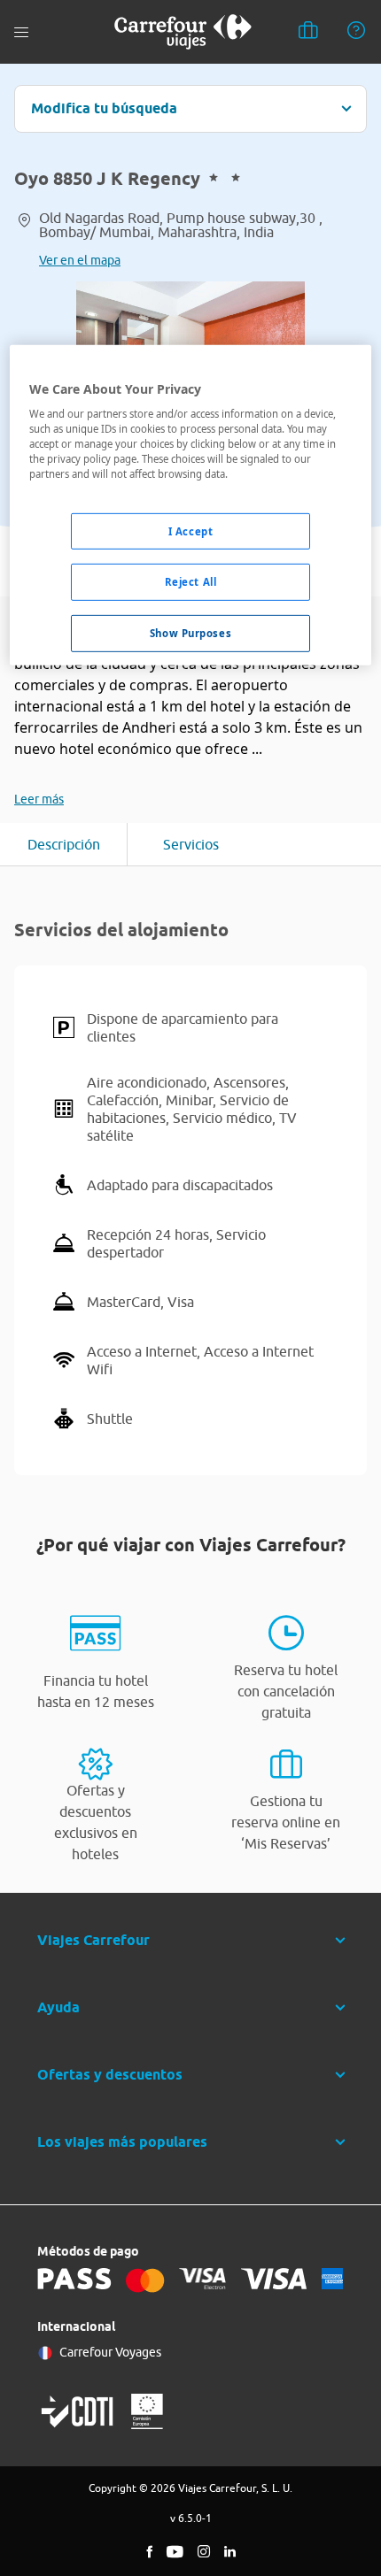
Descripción (64, 844)
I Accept (191, 531)
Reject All (191, 582)
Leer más (39, 799)
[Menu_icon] (21, 32)
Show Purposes (190, 633)
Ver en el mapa (80, 260)
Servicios (191, 844)
